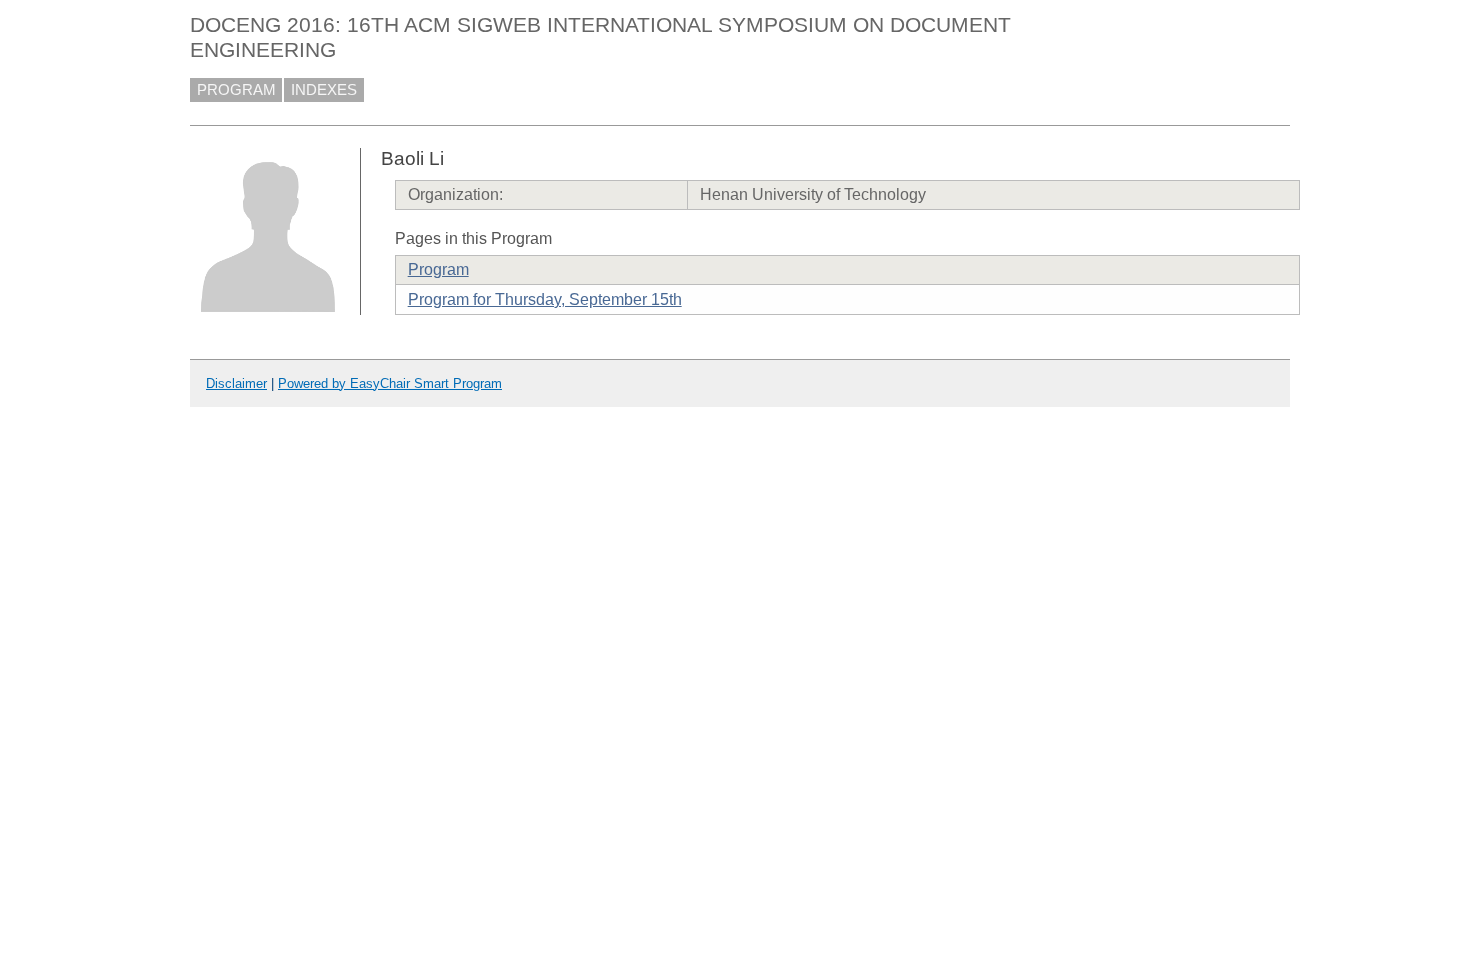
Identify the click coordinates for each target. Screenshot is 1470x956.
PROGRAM (236, 90)
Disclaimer (236, 383)
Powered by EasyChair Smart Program (390, 383)
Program (438, 269)
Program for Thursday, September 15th (545, 299)
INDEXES (324, 90)
